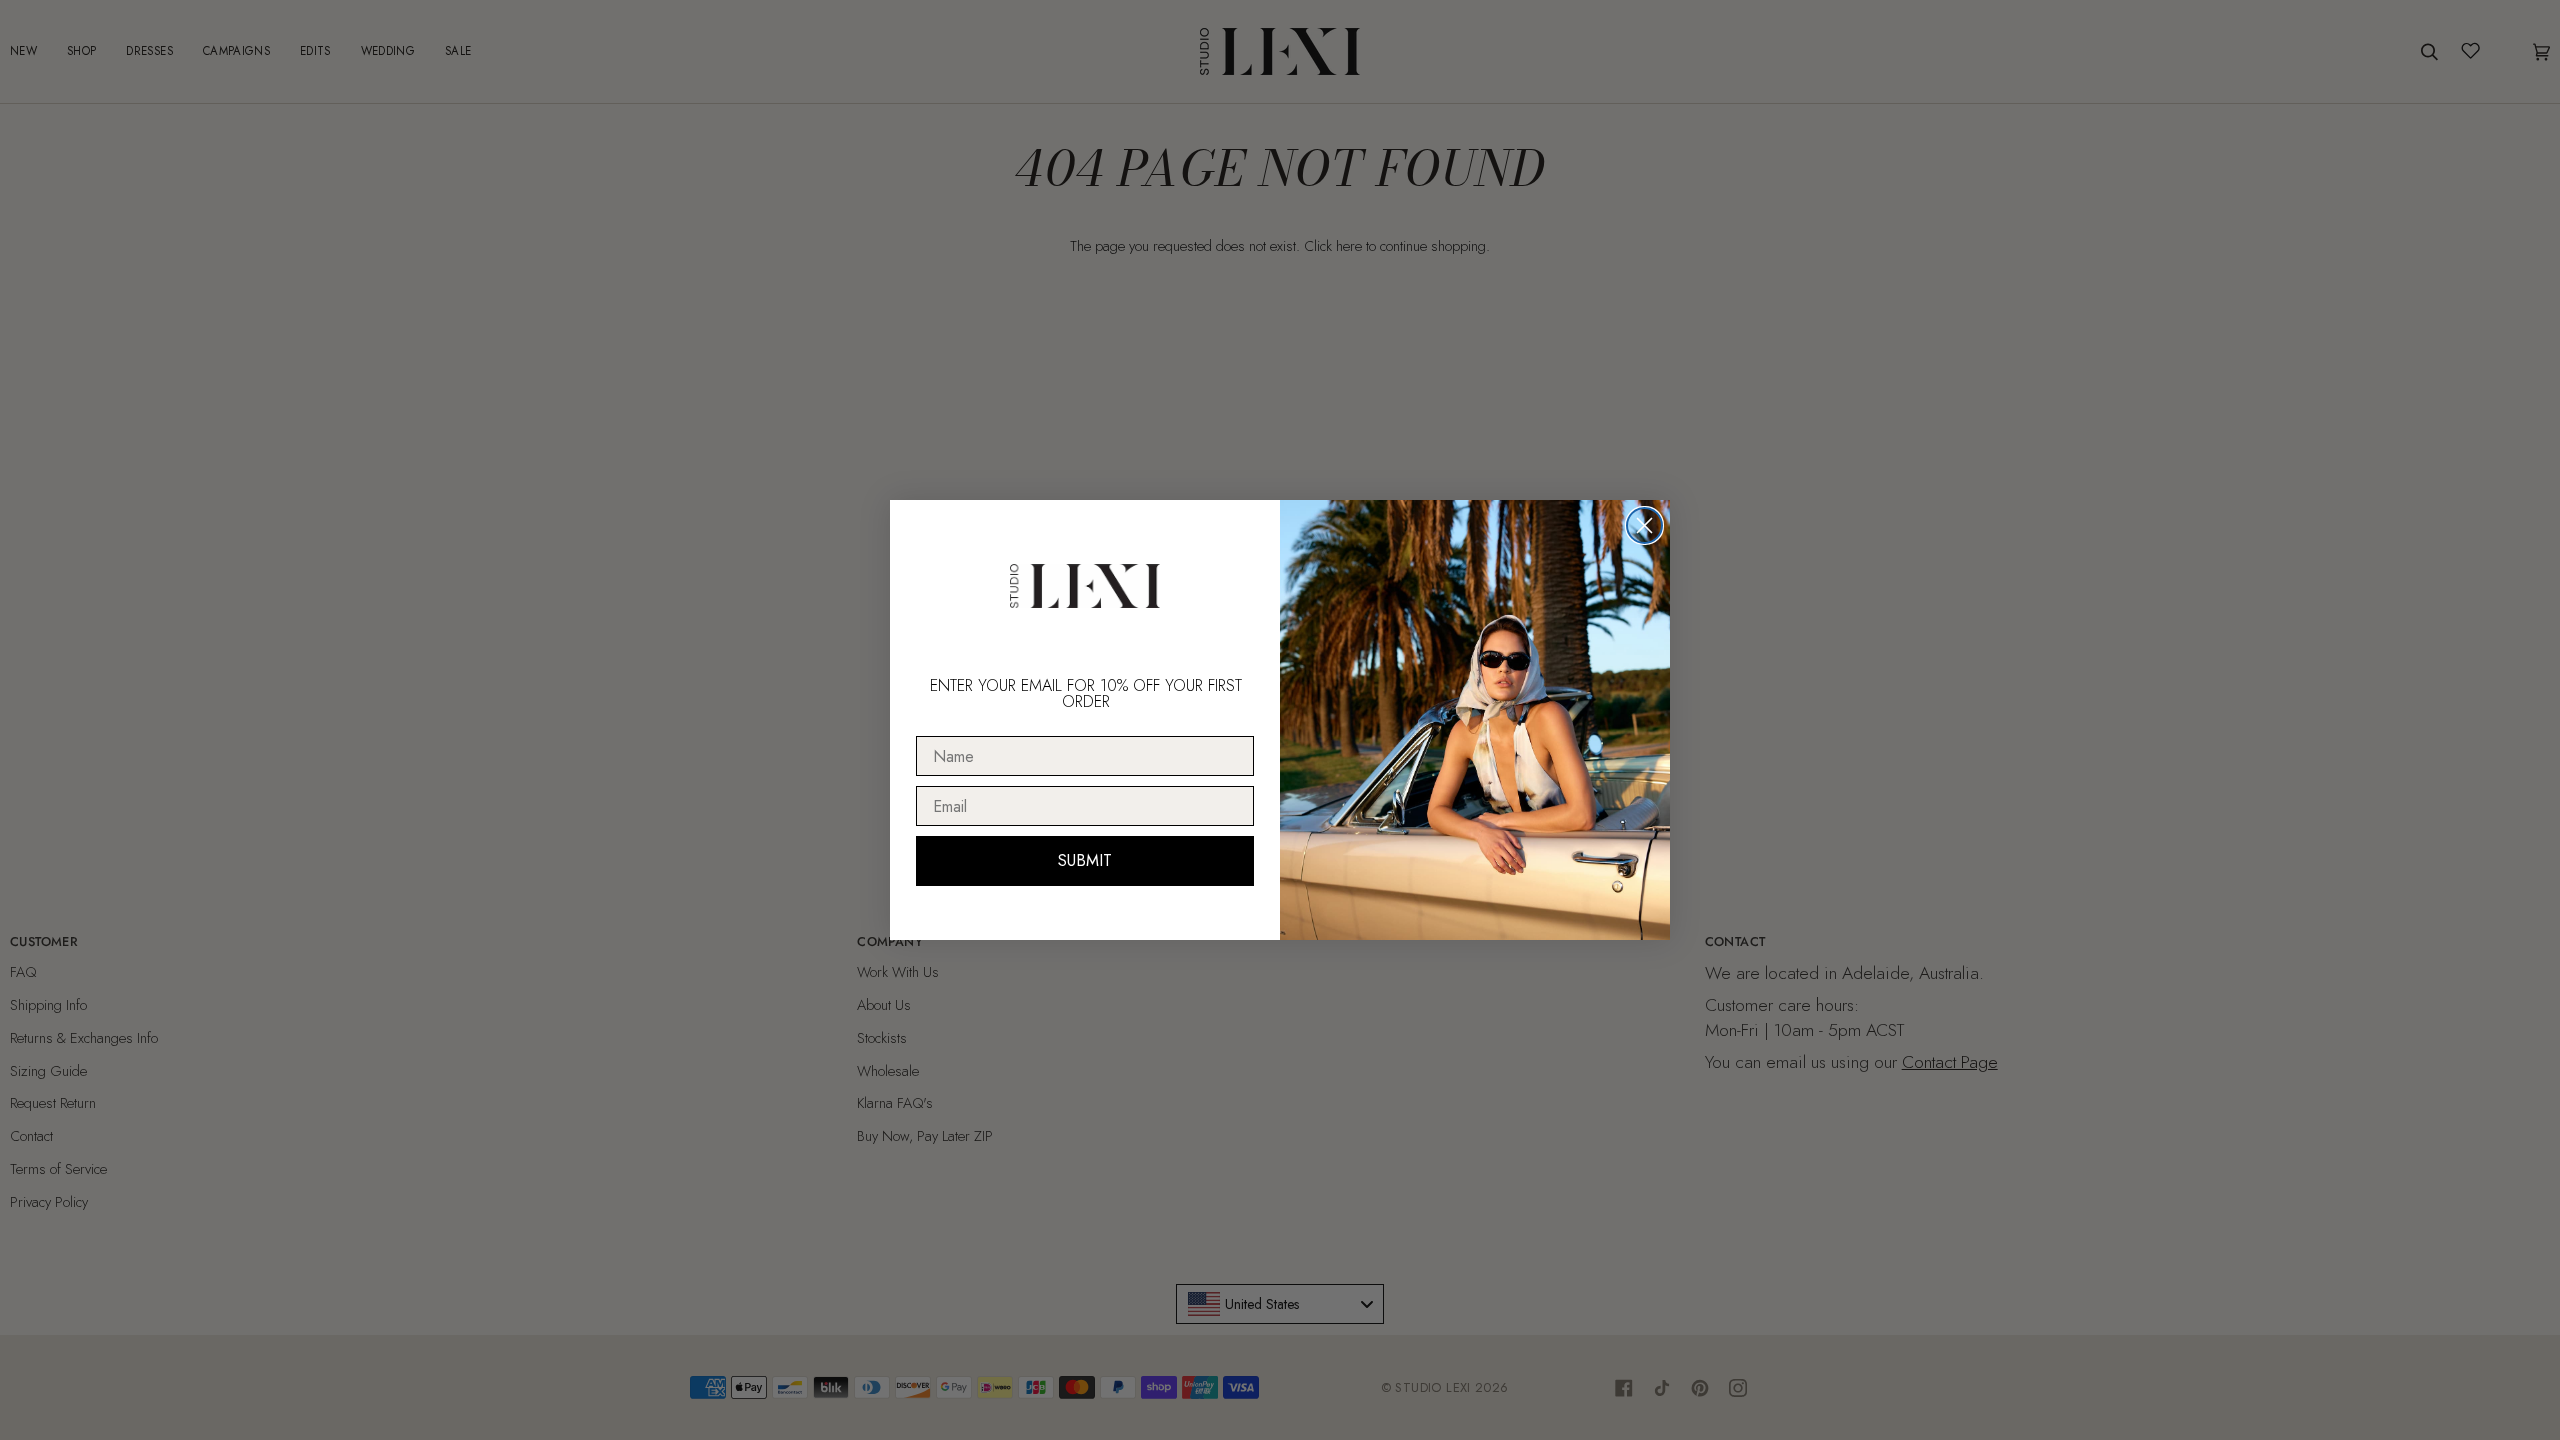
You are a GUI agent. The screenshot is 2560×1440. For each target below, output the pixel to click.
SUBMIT (1085, 860)
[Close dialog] (1644, 525)
